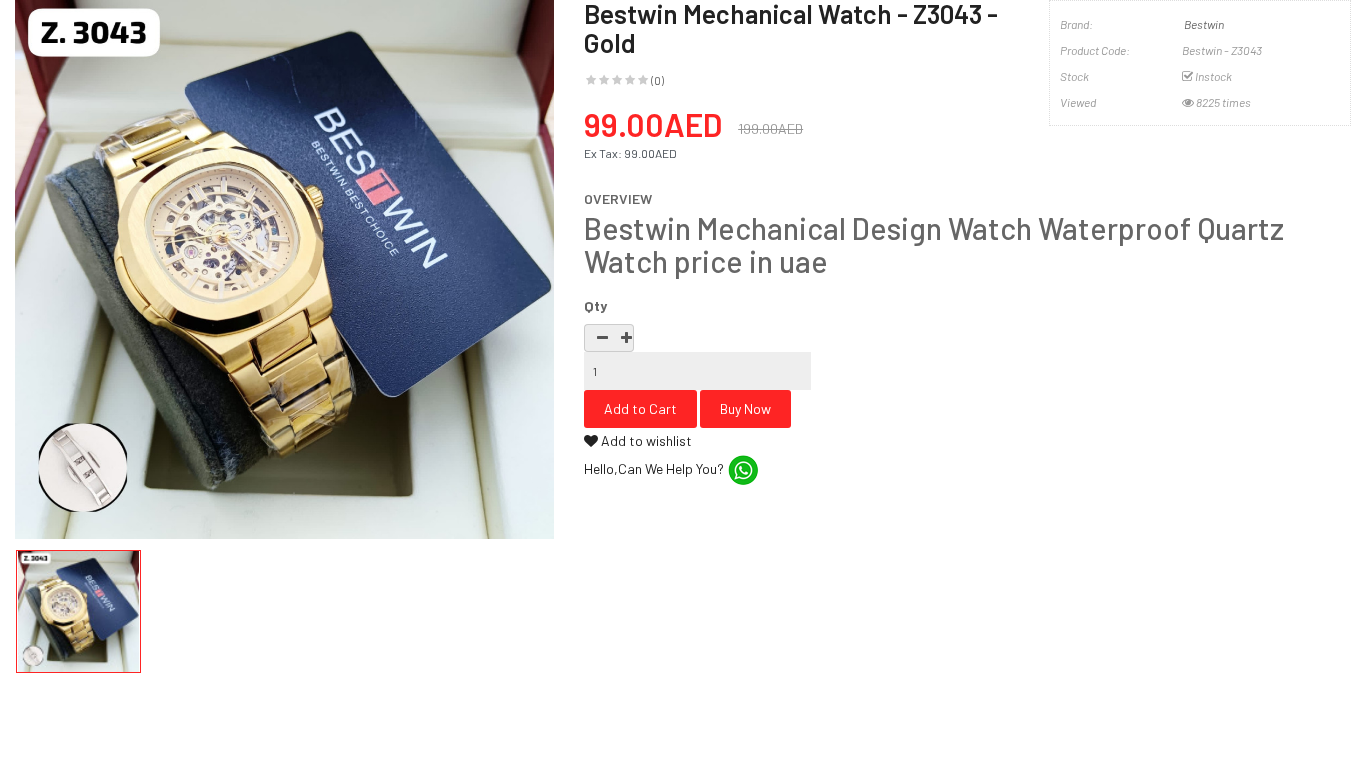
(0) (657, 80)
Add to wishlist (645, 440)
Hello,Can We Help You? (655, 468)
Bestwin (1204, 24)
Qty (595, 305)
